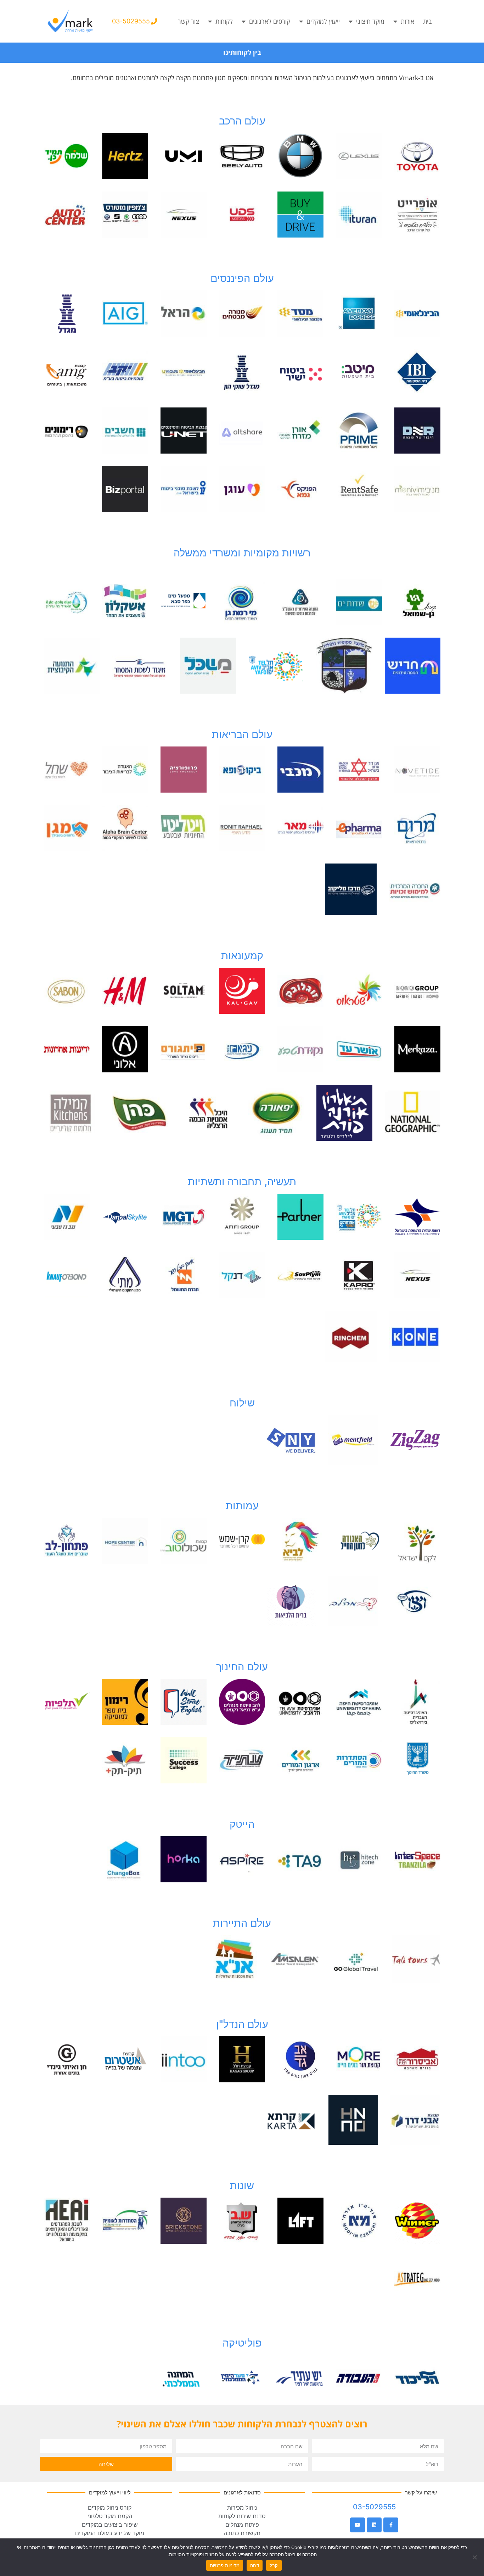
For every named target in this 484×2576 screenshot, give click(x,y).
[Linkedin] (374, 2525)
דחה (255, 2565)
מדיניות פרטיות (225, 2565)
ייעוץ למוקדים (323, 21)
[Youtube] (358, 2525)
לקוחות (224, 21)
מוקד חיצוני (370, 21)
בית (427, 21)
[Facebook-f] (391, 2525)
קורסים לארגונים (270, 21)
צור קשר (188, 21)
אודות (407, 21)
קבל (274, 2565)
